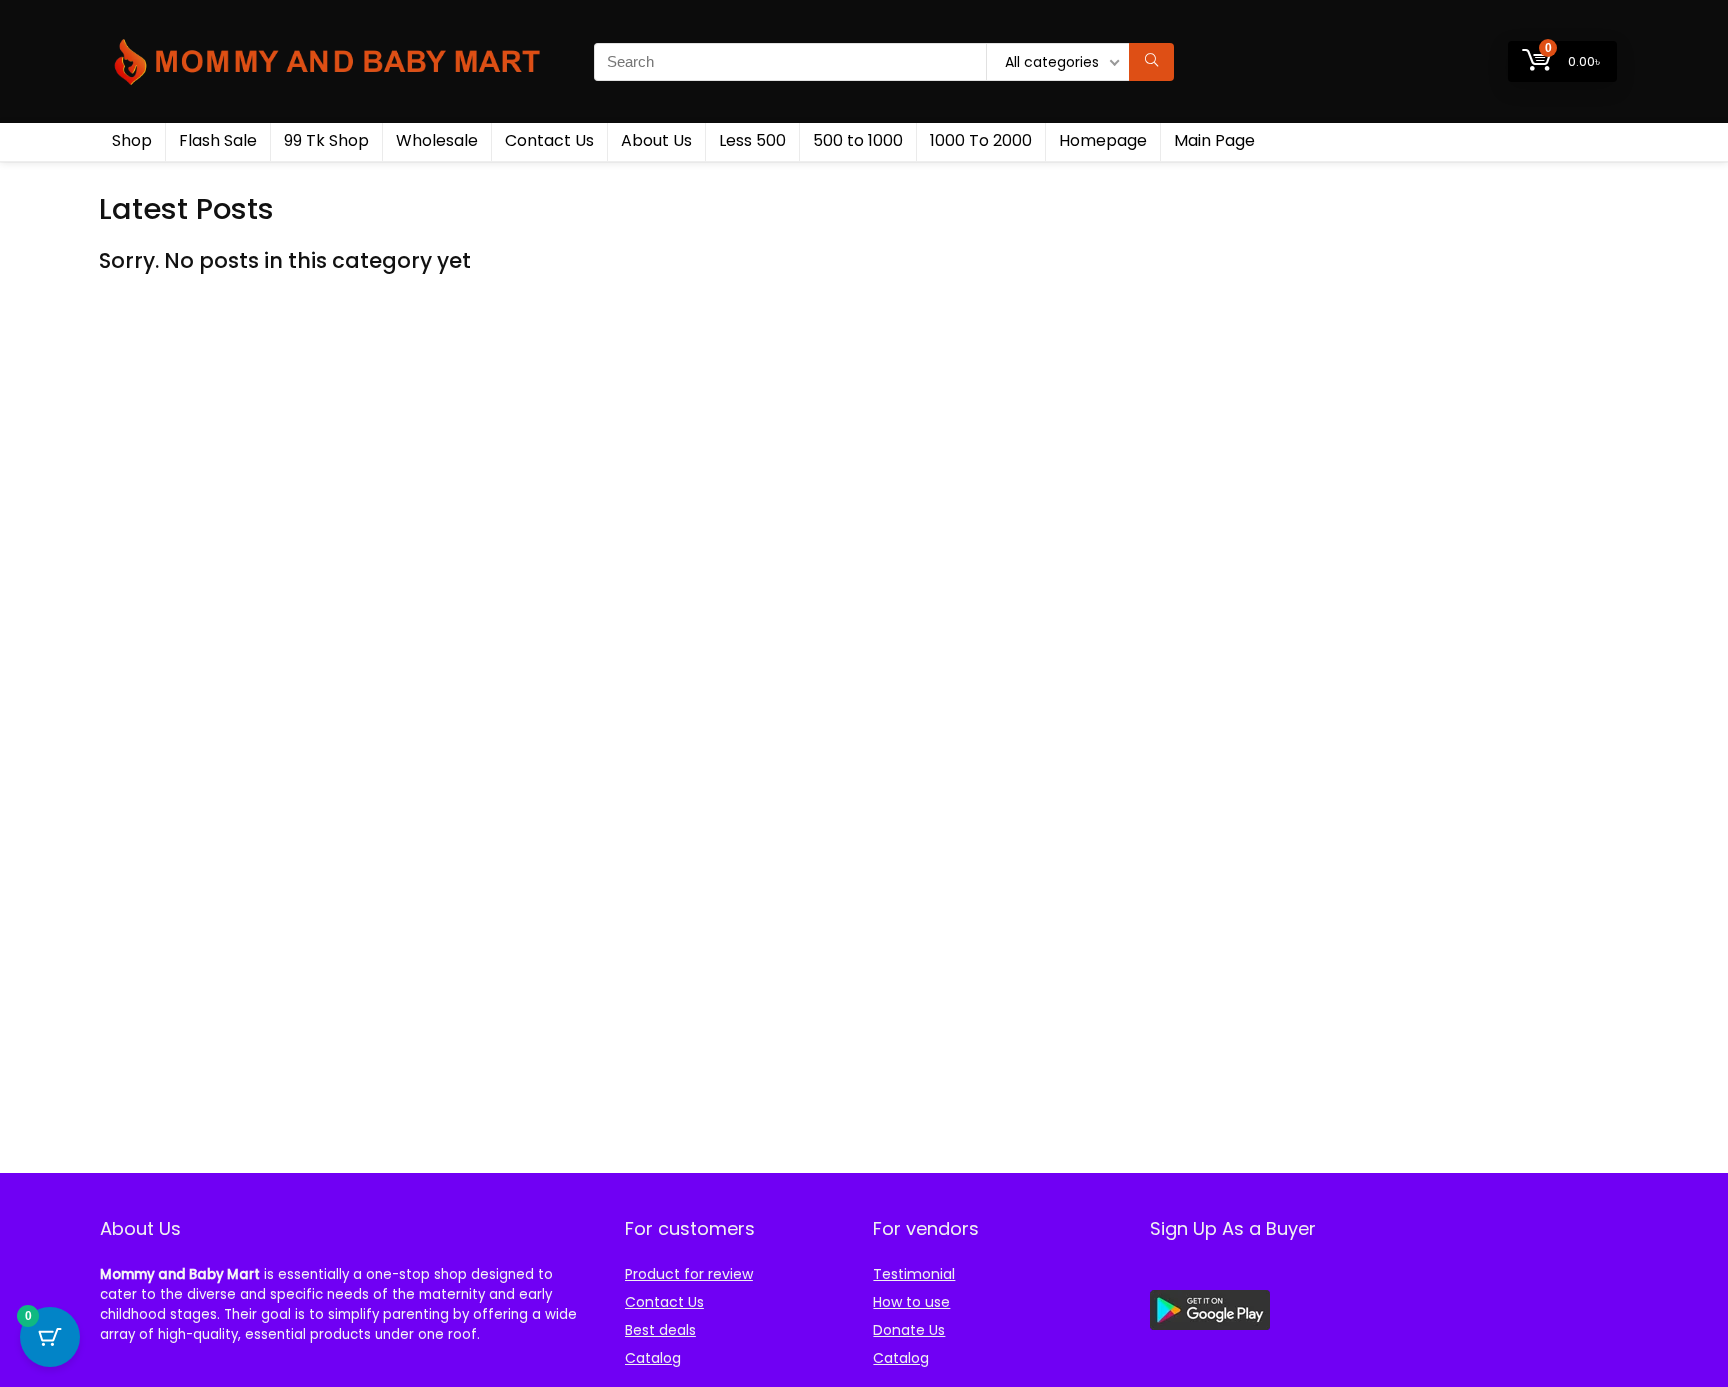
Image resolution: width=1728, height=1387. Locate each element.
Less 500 (752, 140)
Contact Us (549, 140)
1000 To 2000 (981, 140)
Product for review (689, 1274)
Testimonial (914, 1274)
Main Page (1214, 140)
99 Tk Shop (326, 140)
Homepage (1103, 140)
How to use (911, 1302)
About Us (656, 140)
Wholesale (437, 140)
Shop (132, 140)
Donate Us (909, 1330)
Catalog (653, 1358)
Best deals (660, 1330)
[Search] (1151, 62)
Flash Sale (218, 140)
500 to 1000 (858, 140)
